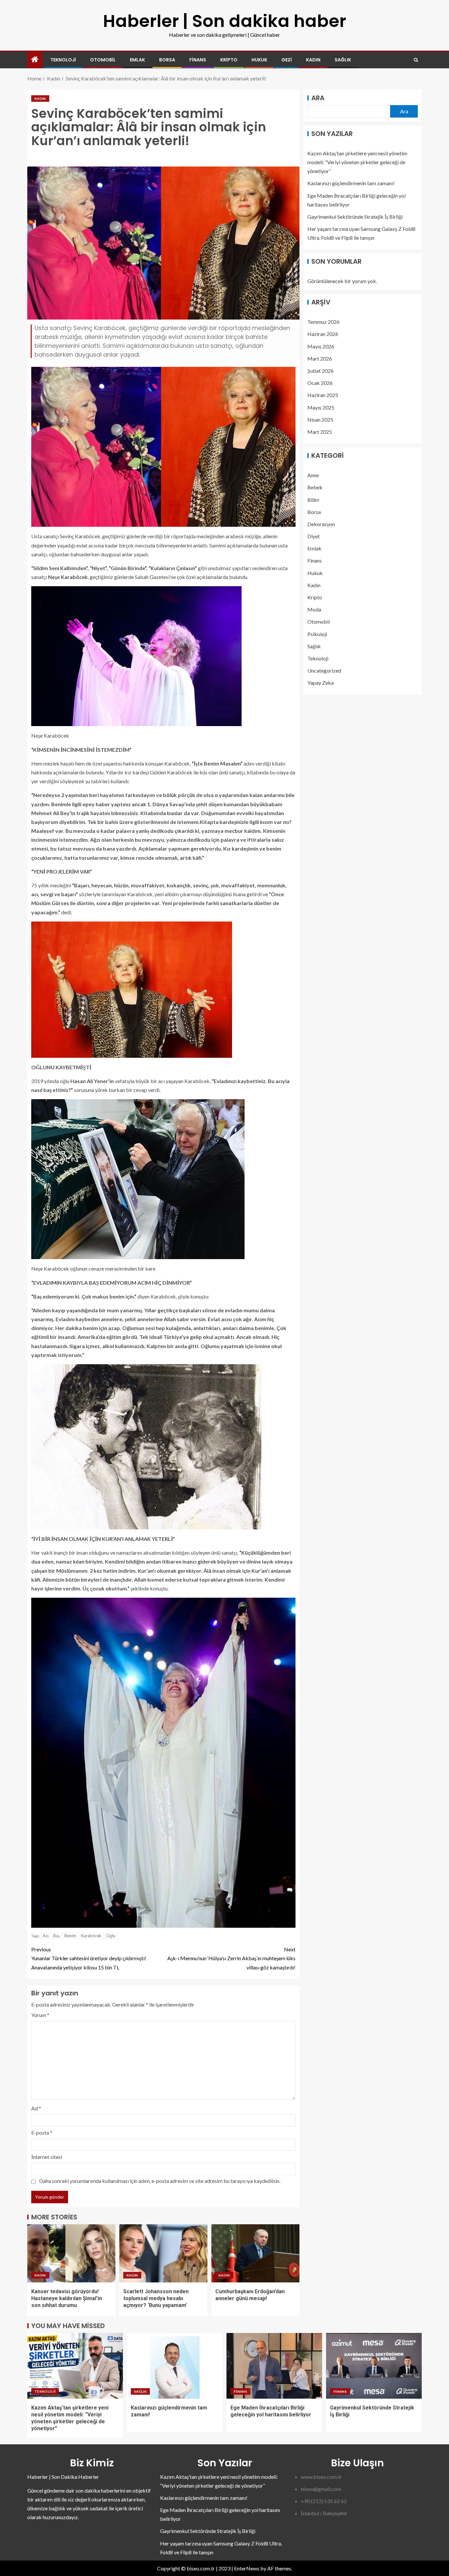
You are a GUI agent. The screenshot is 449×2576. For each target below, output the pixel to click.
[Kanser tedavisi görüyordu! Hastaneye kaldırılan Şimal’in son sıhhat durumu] (71, 2253)
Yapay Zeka (320, 683)
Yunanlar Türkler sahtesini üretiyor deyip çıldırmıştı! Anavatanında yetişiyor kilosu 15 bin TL (89, 1958)
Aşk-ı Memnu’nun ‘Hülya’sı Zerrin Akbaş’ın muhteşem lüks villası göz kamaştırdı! (231, 1958)
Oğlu (111, 1936)
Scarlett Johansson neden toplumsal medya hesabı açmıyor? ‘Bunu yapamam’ (156, 2298)
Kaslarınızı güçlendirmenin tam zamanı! (351, 183)
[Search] (416, 60)
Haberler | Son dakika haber (225, 21)
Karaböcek (91, 1936)
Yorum (40, 2015)
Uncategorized (324, 670)
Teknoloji (63, 60)
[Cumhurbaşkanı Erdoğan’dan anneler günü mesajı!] (255, 2253)
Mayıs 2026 (321, 346)
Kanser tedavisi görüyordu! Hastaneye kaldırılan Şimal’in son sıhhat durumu (67, 2298)
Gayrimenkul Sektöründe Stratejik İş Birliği (355, 217)
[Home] (35, 60)
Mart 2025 (320, 432)
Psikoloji (317, 634)
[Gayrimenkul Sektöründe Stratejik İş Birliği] (374, 2366)
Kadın (313, 60)
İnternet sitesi (47, 2157)
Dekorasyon (321, 524)
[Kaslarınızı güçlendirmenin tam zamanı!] (175, 2366)
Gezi (287, 60)
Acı (46, 1936)
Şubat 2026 (320, 371)
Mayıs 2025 (321, 407)
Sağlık (343, 60)
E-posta (42, 2132)
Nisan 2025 (320, 420)
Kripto (229, 60)
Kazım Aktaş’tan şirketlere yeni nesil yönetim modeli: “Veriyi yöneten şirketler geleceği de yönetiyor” (357, 162)
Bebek (315, 487)
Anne (313, 475)
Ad (36, 2108)
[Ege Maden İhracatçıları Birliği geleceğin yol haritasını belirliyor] (274, 2366)
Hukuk (259, 60)
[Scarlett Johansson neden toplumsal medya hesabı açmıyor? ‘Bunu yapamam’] (163, 2253)
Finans (198, 60)
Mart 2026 (320, 358)
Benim (70, 1936)
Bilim (313, 499)
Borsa (167, 60)
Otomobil (103, 60)
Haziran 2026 (323, 334)
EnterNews (247, 2568)
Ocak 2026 (320, 383)
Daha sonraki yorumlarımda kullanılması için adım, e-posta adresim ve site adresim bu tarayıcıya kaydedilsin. (160, 2181)
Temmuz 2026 (323, 322)
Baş (57, 1936)
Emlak (137, 60)
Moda (314, 609)
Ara (318, 98)
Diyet (314, 536)
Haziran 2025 (323, 395)
